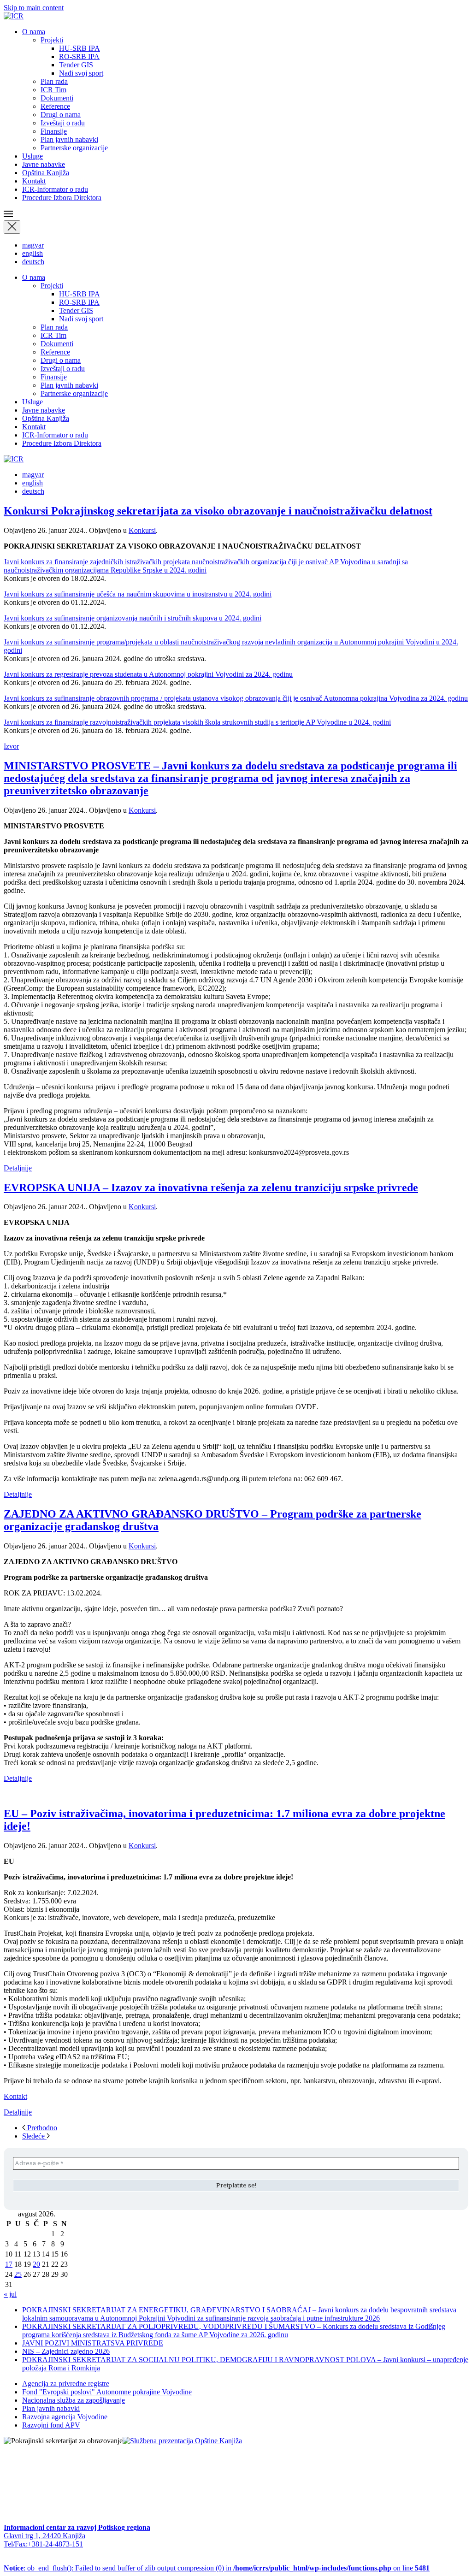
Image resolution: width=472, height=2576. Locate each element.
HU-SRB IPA (80, 48)
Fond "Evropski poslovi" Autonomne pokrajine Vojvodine (107, 2392)
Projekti (52, 40)
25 (18, 2274)
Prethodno (41, 2128)
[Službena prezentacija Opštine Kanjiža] (182, 2441)
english (32, 253)
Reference (55, 106)
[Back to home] (14, 16)
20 (36, 2264)
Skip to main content (34, 8)
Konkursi (142, 530)
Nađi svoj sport (81, 73)
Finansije (54, 131)
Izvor (11, 746)
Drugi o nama (61, 115)
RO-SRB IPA (79, 56)
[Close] (12, 227)
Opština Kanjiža (46, 173)
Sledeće (34, 2136)
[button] (236, 215)
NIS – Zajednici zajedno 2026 (66, 2351)
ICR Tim (53, 90)
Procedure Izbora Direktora (62, 198)
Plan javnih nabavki (69, 139)
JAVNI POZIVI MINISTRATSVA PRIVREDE (93, 2343)
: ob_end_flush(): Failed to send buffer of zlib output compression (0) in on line (217, 2568)
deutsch (33, 262)
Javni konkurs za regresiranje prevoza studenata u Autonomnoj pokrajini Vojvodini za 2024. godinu (148, 674)
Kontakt (34, 181)
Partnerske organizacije (74, 148)
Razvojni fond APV (51, 2425)
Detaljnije (18, 1168)
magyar (33, 245)
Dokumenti (57, 98)
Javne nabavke (44, 164)
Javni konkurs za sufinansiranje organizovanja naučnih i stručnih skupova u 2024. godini (133, 618)
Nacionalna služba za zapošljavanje (74, 2400)
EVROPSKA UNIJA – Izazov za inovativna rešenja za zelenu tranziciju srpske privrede (211, 1188)
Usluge (32, 156)
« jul (10, 2294)
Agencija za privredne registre (66, 2384)
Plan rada (54, 81)
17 (9, 2264)
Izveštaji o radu (63, 123)
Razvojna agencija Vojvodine (65, 2417)
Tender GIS (76, 65)
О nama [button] (34, 32)
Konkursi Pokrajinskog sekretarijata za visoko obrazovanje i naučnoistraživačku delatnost (218, 511)
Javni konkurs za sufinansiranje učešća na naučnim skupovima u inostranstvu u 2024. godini (138, 594)
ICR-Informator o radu (55, 189)
